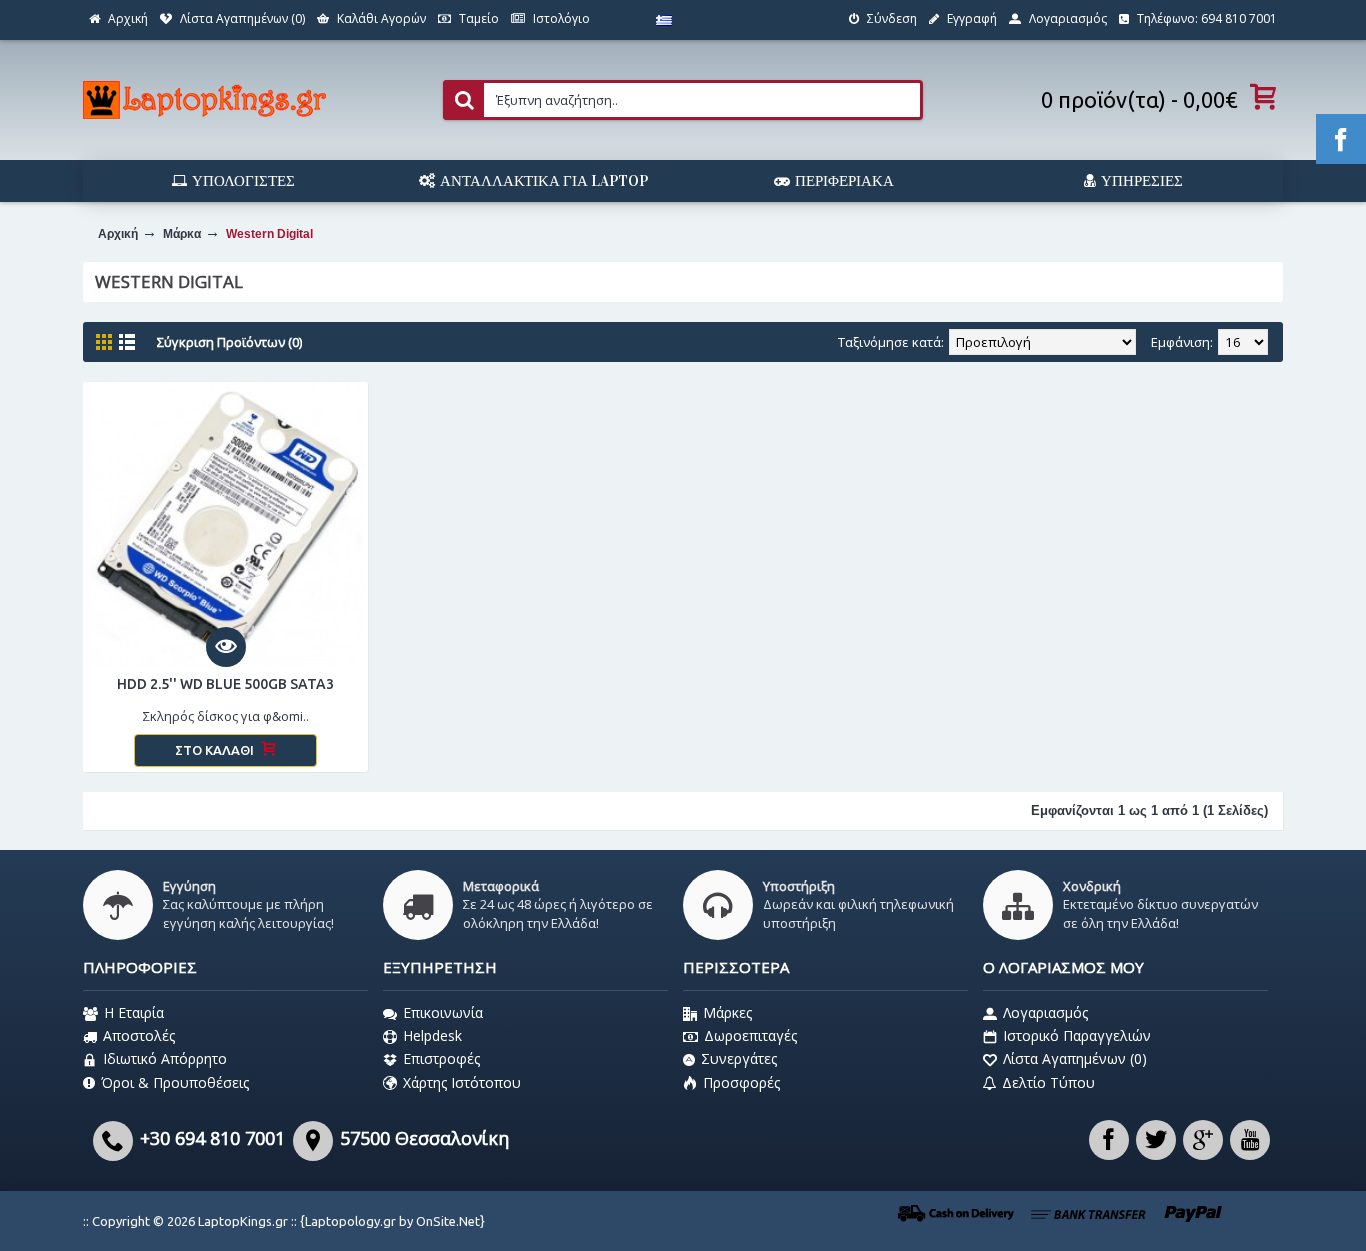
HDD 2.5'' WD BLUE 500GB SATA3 (225, 684)
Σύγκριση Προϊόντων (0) (229, 342)
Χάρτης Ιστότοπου (462, 1082)
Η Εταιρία (134, 1012)
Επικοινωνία (443, 1012)
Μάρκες (727, 1012)
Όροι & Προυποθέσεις (175, 1082)
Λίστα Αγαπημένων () (1075, 1058)
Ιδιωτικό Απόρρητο (165, 1058)
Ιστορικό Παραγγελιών (1077, 1035)
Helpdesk (432, 1035)
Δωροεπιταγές (750, 1035)
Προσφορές (741, 1082)
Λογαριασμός (1045, 1012)
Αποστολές (139, 1035)
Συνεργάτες (739, 1058)
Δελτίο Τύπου (1048, 1082)
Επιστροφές (441, 1058)
